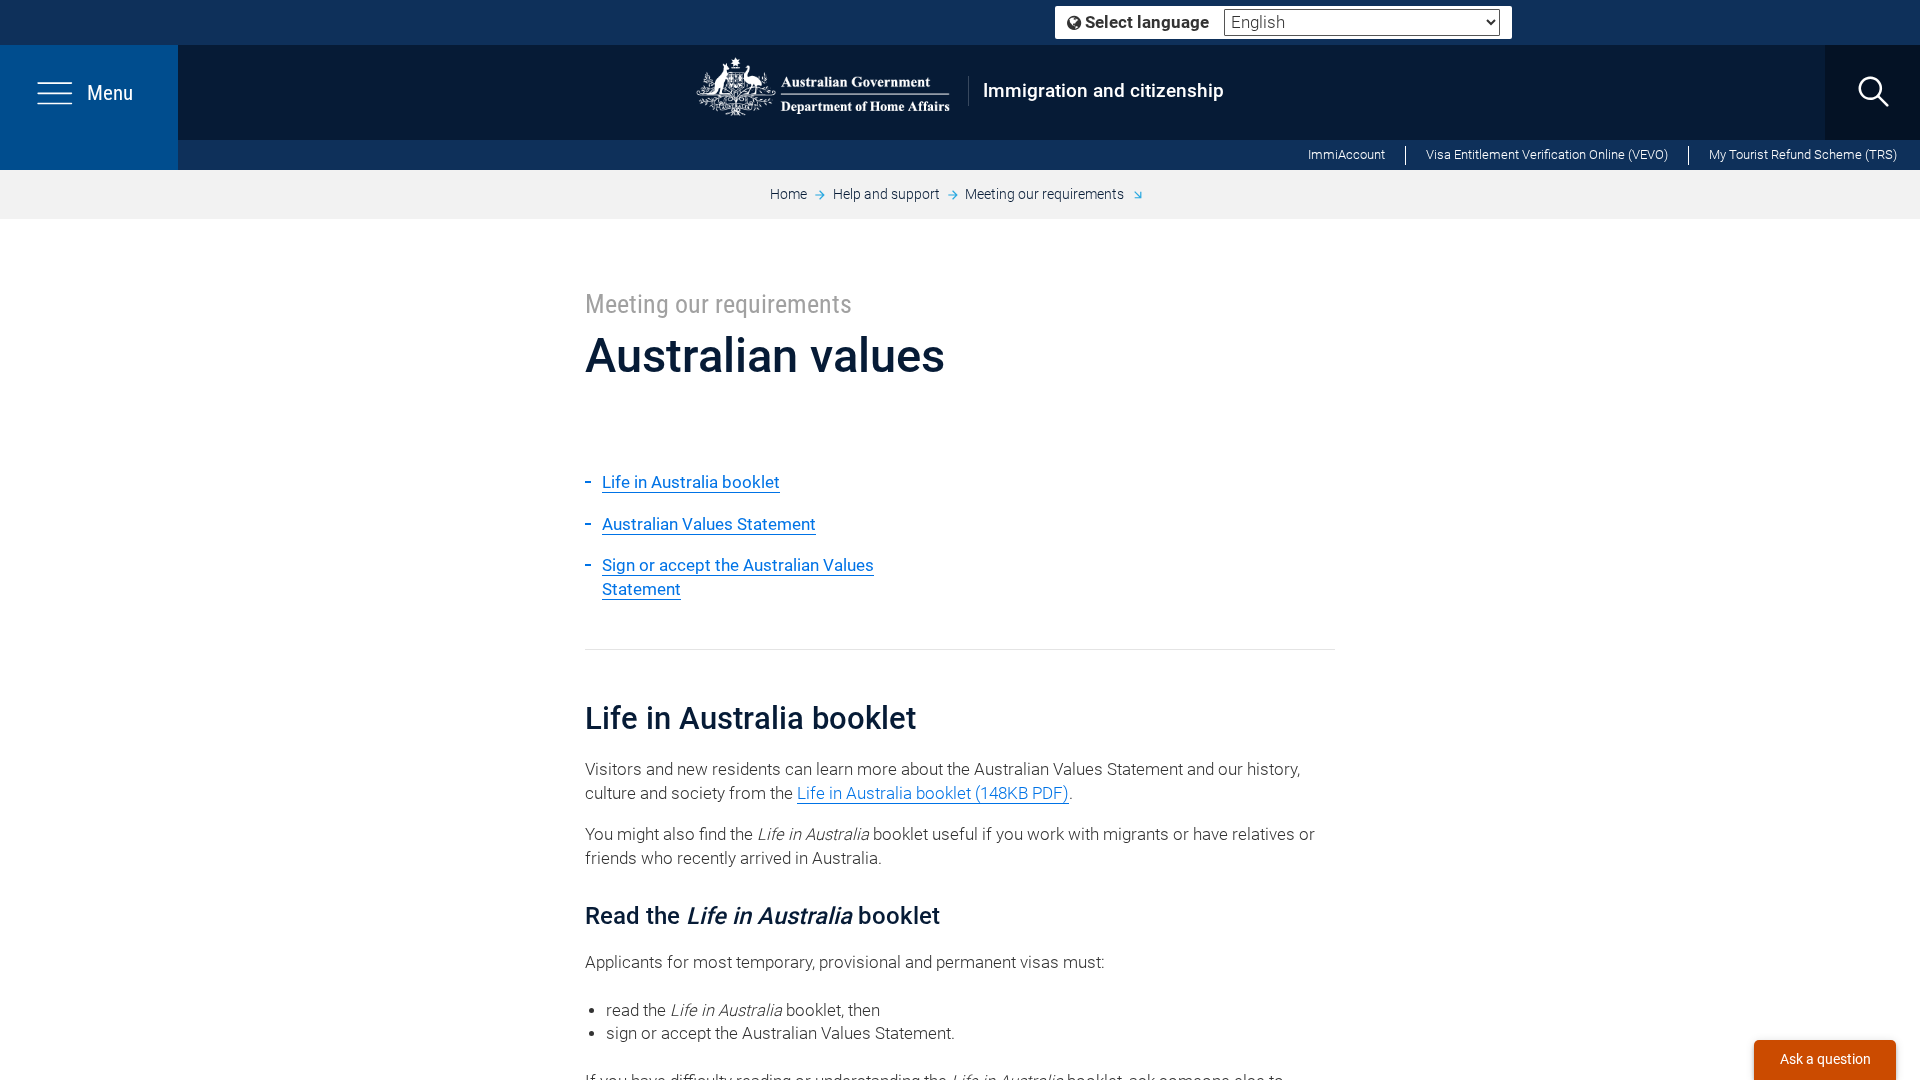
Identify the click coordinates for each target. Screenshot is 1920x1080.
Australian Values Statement (709, 524)
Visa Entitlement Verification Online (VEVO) (1547, 154)
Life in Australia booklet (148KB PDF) (933, 793)
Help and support (886, 194)
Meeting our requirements (1044, 194)
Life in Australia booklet (691, 482)
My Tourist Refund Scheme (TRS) (1803, 154)
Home (788, 194)
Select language (1145, 22)
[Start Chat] (1825, 1060)
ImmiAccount (1346, 154)
